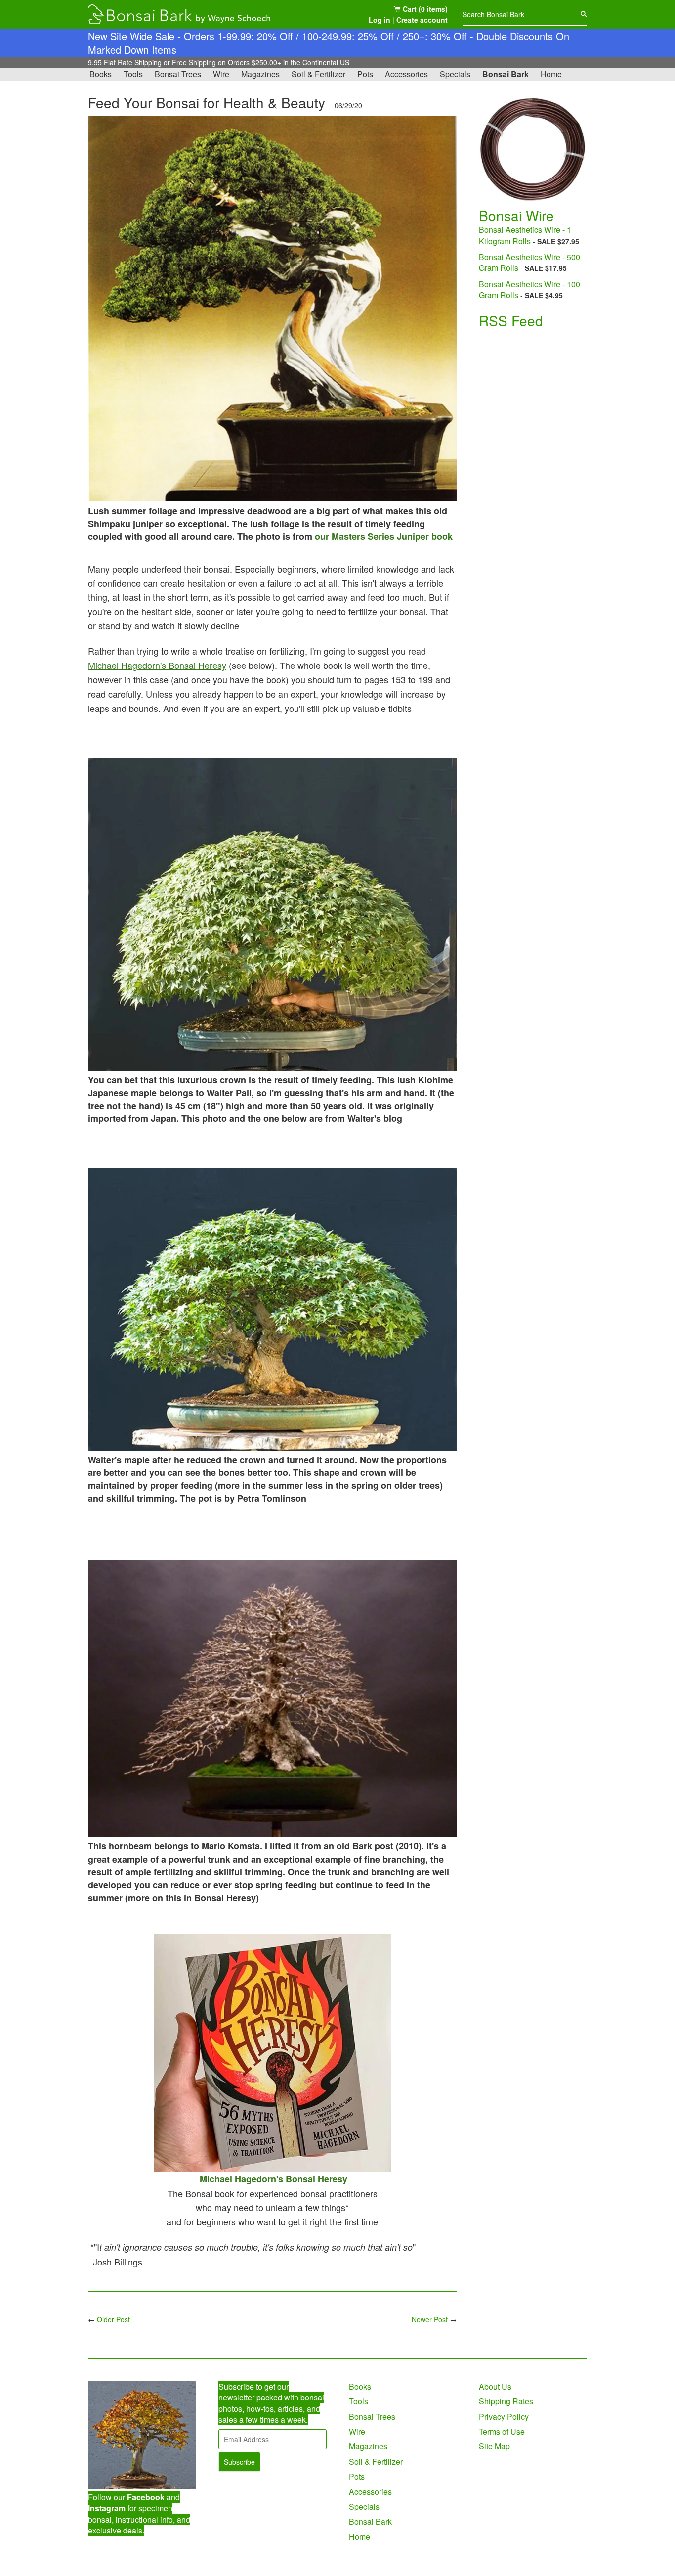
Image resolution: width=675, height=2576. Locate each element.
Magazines (260, 74)
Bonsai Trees (178, 74)
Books (101, 74)
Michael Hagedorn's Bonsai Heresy (157, 665)
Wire (221, 74)
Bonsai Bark (506, 74)
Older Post (113, 2319)
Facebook (146, 2497)
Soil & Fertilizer (318, 74)
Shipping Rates (506, 2401)
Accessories (406, 74)
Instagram (107, 2508)
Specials (455, 74)
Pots (365, 74)
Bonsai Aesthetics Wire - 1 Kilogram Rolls (525, 235)
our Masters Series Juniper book (384, 536)
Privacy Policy (504, 2417)
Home (551, 74)
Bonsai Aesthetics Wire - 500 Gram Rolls (529, 262)
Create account (422, 20)
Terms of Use (502, 2431)
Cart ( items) (424, 9)
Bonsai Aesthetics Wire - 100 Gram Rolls (529, 289)
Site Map (494, 2446)
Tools (133, 74)
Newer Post (430, 2319)
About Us (495, 2386)
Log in (380, 20)
